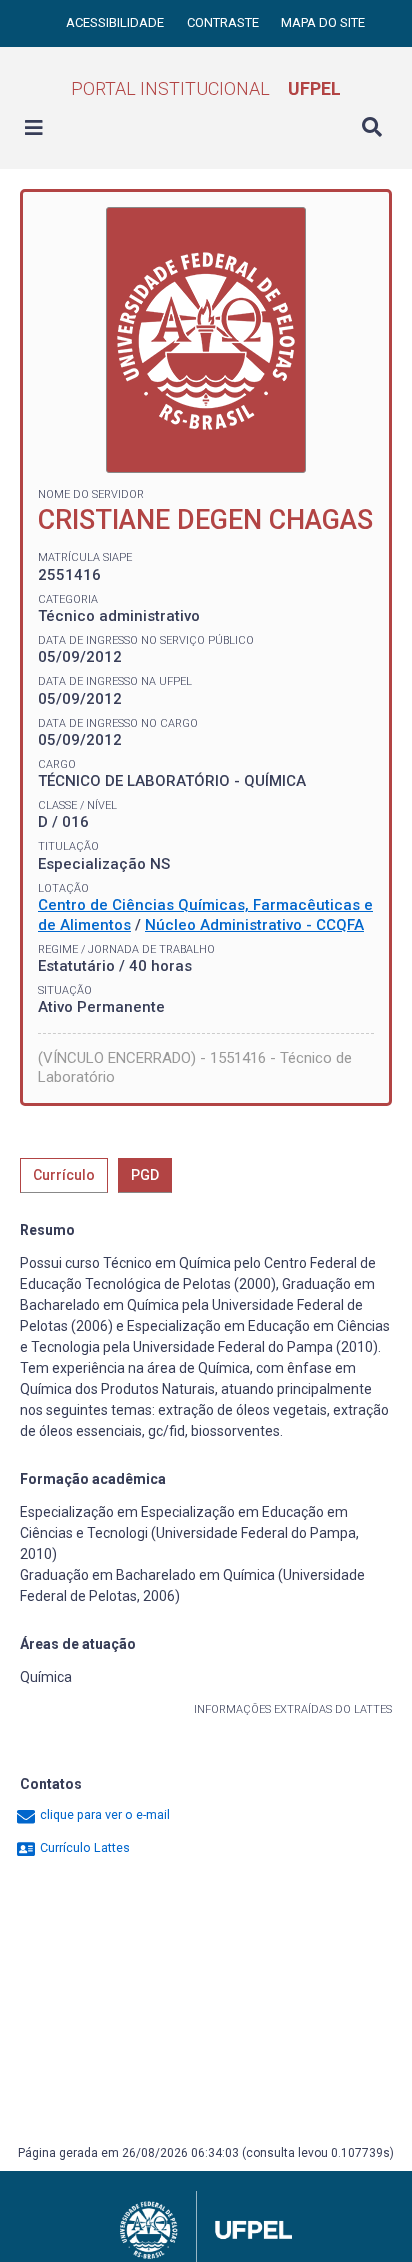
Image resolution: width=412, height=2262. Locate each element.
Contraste (224, 22)
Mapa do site (323, 22)
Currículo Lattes (83, 1847)
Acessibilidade (116, 22)
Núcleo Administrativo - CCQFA (254, 925)
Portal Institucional (206, 88)
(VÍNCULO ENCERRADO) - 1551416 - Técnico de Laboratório (195, 1068)
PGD (145, 1175)
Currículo (64, 1175)
